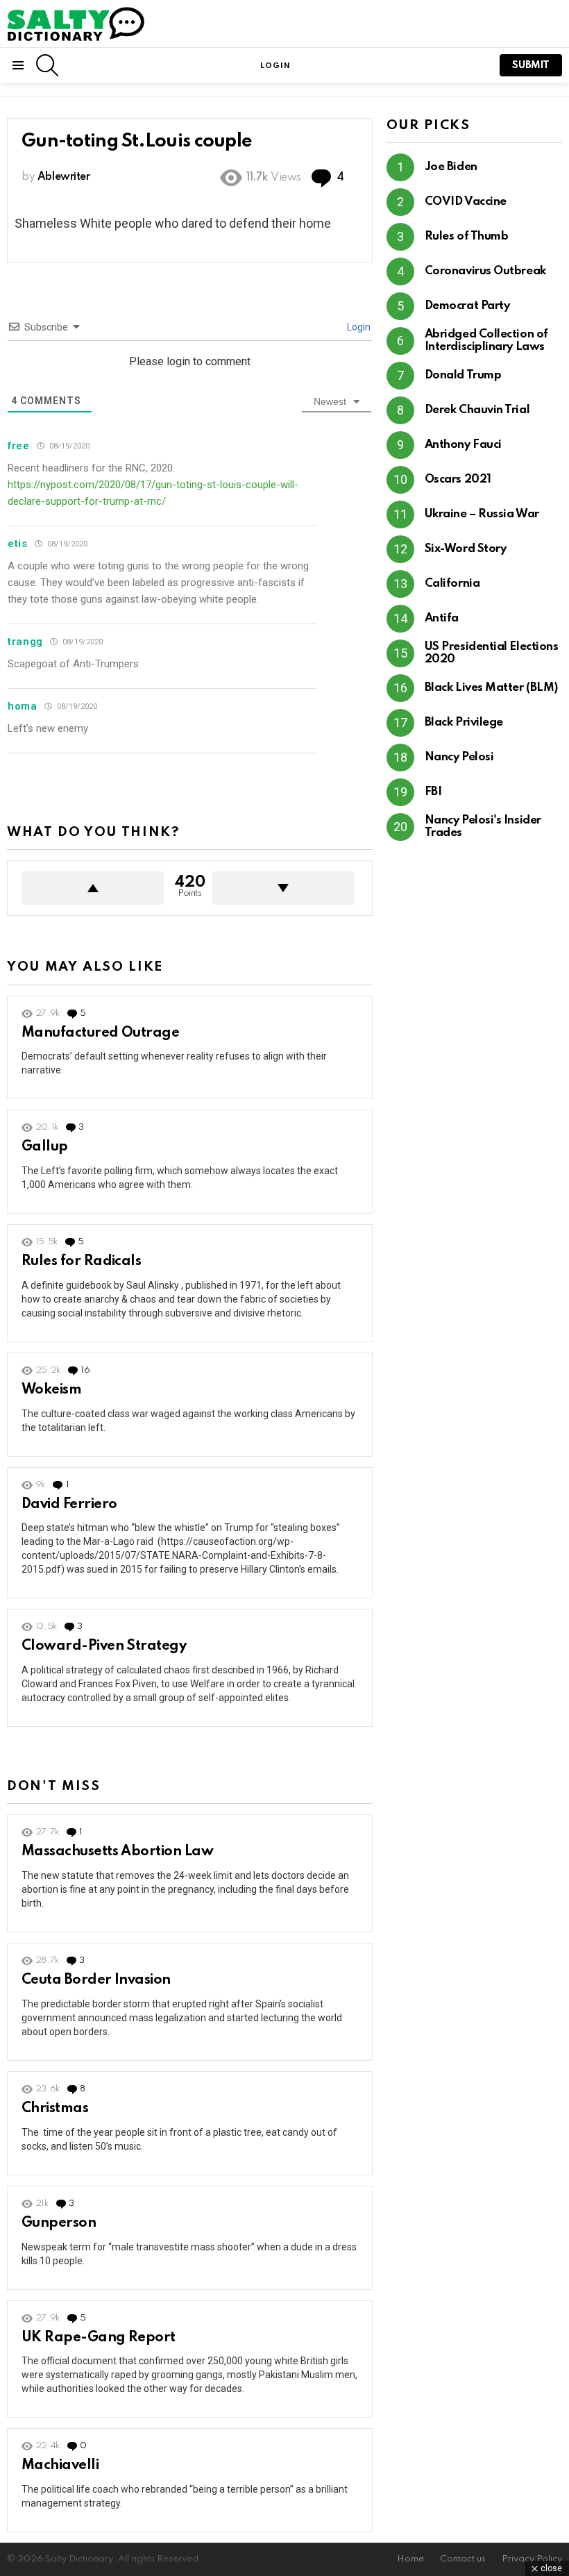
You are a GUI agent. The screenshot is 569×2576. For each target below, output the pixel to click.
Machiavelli (60, 2466)
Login (358, 327)
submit (531, 65)
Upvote (93, 888)
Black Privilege (464, 722)
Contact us (463, 2559)
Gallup (45, 1147)
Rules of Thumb (467, 236)
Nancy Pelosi (459, 757)
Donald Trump (463, 375)
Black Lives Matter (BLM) (491, 688)
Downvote (283, 888)
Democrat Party (467, 306)
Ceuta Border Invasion (96, 1980)
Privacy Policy (532, 2559)
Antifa (442, 618)
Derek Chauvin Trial (477, 410)
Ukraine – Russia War (482, 514)
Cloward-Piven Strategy (104, 1646)
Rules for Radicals (81, 1262)
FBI (433, 792)
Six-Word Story (466, 549)
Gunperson (59, 2223)
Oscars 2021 (458, 479)
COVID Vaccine (466, 202)
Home (410, 2559)
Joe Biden (451, 167)
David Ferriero (69, 1505)
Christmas (55, 2109)
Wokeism (51, 1390)
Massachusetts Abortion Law (117, 1852)
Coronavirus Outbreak (485, 271)
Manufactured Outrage (100, 1033)
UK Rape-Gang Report (99, 2338)
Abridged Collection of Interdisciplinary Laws (486, 341)
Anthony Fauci (463, 445)
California (452, 584)
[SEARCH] (47, 65)
